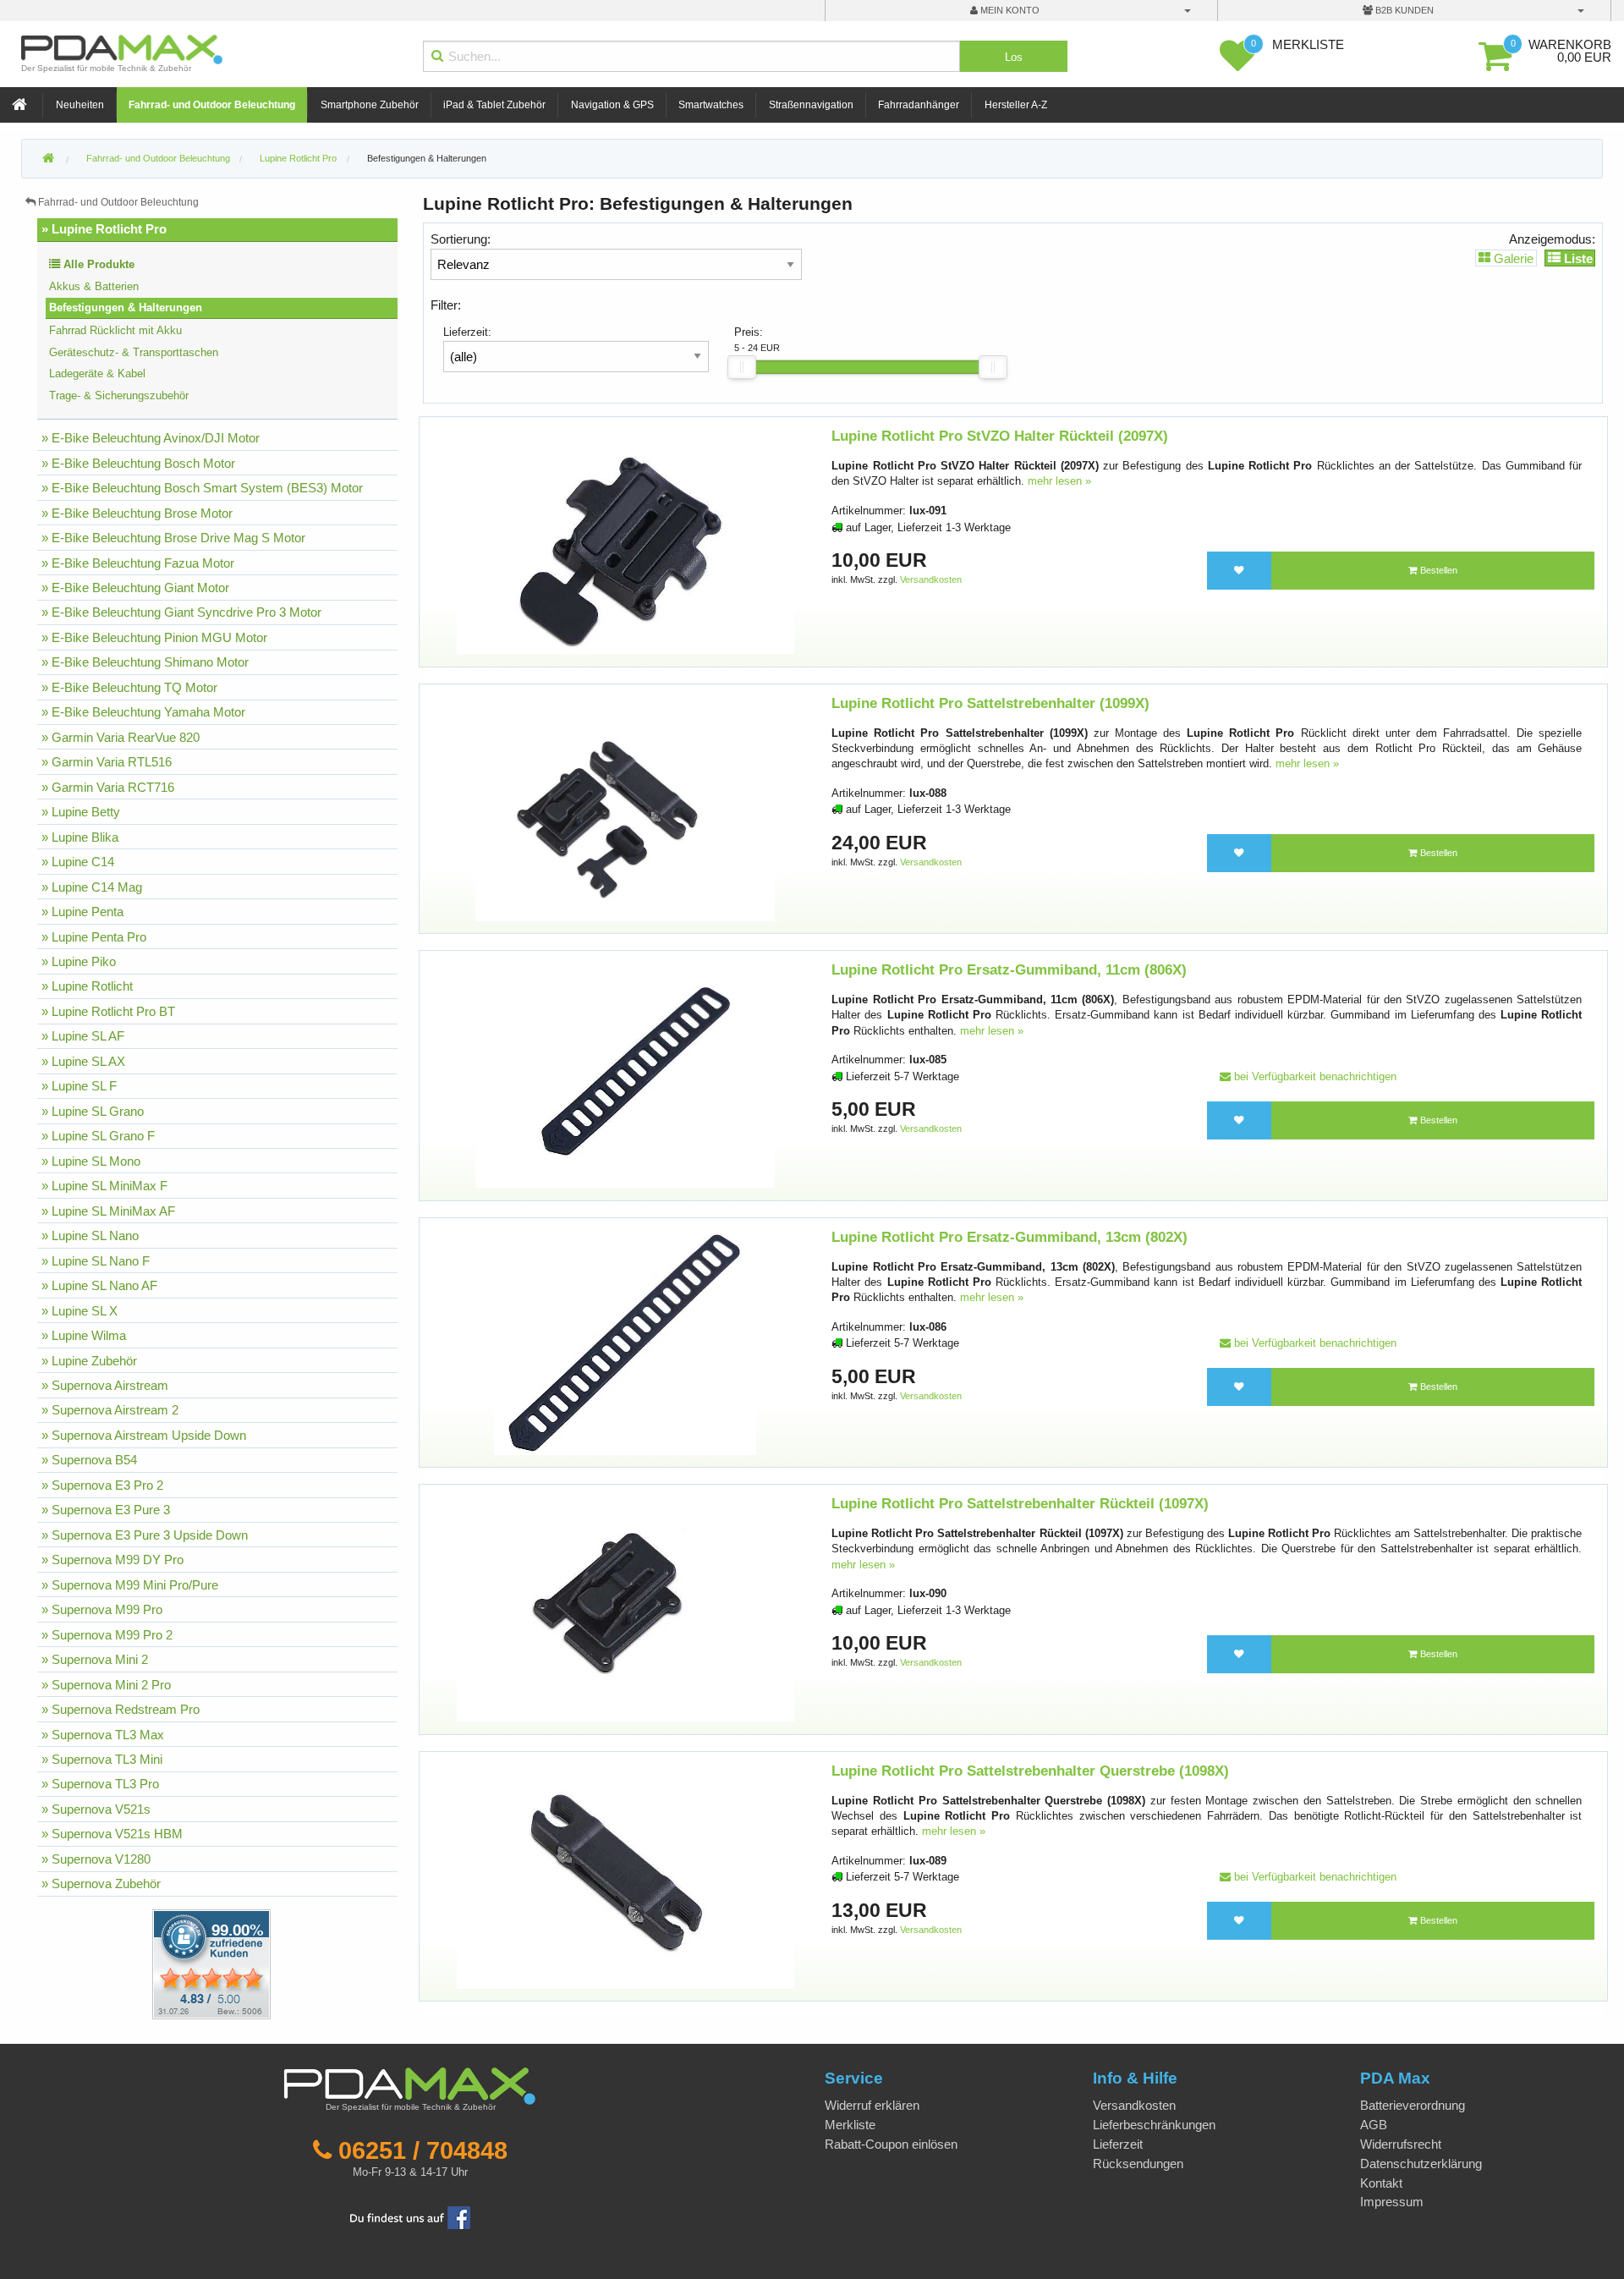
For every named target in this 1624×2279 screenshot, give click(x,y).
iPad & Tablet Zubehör (494, 105)
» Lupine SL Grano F (98, 1136)
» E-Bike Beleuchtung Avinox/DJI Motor (151, 438)
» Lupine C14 (78, 862)
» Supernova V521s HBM (112, 1834)
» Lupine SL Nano (90, 1236)
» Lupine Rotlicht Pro (104, 229)
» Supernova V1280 (96, 1859)
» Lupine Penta (82, 912)
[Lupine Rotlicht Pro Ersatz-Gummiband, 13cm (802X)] (625, 1341)
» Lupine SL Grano (93, 1111)
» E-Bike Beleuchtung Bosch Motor (138, 463)
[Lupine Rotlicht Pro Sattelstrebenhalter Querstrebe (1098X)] (625, 1875)
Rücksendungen (1138, 2164)
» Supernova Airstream (105, 1385)
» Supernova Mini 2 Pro (106, 1685)
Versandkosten (931, 579)
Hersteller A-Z (1016, 105)
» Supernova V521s (96, 1809)
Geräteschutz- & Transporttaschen (134, 352)
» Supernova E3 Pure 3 (106, 1510)
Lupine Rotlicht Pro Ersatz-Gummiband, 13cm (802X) (1010, 1237)
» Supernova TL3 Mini (102, 1759)
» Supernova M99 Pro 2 (107, 1635)
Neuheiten (80, 105)
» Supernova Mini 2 (95, 1659)
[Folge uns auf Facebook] (410, 2217)
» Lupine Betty (81, 812)
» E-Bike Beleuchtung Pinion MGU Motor (154, 637)
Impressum (1392, 2202)
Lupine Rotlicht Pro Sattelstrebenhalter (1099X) (990, 703)
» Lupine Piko (79, 961)
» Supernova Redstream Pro (121, 1709)
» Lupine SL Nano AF (99, 1285)
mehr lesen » (1059, 481)
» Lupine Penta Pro (94, 937)
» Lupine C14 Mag (92, 887)
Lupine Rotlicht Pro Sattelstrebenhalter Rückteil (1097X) (1020, 1504)
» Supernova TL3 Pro (100, 1784)
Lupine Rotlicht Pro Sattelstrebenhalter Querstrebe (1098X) (1030, 1771)
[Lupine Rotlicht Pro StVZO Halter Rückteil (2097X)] (625, 541)
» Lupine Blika (80, 837)
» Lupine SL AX (83, 1061)
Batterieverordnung (1413, 2105)
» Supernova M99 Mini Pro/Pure (130, 1585)
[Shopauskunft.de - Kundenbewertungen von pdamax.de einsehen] (211, 1963)
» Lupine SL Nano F (96, 1261)
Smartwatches (711, 105)
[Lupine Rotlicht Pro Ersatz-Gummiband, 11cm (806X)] (625, 1075)
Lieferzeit (1118, 2144)
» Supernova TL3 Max (103, 1735)
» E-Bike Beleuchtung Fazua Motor (138, 563)
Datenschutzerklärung (1421, 2164)
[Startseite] (21, 105)
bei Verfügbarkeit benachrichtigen (1314, 1076)
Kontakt (1381, 2183)
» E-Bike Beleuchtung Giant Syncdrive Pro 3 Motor (181, 612)
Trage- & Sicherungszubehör (119, 395)
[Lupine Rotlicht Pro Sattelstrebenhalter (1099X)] (625, 807)
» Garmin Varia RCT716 (108, 787)
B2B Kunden (1403, 10)
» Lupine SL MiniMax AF (108, 1211)
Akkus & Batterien (94, 286)
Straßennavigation (811, 105)
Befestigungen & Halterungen (427, 158)
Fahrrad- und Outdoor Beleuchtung (212, 105)
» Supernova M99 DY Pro (112, 1560)
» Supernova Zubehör (101, 1884)
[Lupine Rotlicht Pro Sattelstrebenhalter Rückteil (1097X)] (625, 1609)
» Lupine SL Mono (91, 1161)
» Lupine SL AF (83, 1036)
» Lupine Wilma (84, 1335)
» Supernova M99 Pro (102, 1609)
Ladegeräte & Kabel (97, 373)
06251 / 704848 (423, 2150)
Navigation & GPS (612, 105)
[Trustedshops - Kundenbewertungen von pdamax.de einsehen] (150, 1963)
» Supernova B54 (89, 1460)
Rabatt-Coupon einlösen (891, 2144)
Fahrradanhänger (919, 105)
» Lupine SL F (79, 1086)
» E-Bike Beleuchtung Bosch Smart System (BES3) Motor (202, 488)
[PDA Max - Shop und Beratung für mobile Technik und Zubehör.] (48, 159)
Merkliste (850, 2125)
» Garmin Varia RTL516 (107, 762)
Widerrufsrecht (1401, 2144)
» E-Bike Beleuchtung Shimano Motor (145, 662)
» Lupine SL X (80, 1311)
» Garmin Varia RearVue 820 (121, 737)
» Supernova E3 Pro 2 (102, 1485)
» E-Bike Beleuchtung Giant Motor (135, 588)
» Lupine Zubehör (89, 1361)
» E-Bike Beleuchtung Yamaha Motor (143, 712)
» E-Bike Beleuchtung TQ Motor (129, 687)
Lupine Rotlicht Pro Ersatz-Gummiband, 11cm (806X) (1009, 970)
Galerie (1512, 258)
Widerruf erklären (872, 2105)
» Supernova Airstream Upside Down (144, 1435)
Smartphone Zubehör (370, 105)
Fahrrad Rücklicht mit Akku (115, 330)
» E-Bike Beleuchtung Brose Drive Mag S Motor (173, 538)
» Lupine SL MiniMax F (104, 1186)
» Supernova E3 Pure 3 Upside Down (145, 1535)
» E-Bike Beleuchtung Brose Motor (137, 513)
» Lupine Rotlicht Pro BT (108, 1011)
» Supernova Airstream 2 (110, 1410)
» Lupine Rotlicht (87, 986)
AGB (1374, 2125)
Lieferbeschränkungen (1154, 2125)
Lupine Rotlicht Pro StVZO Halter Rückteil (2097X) (1000, 436)
